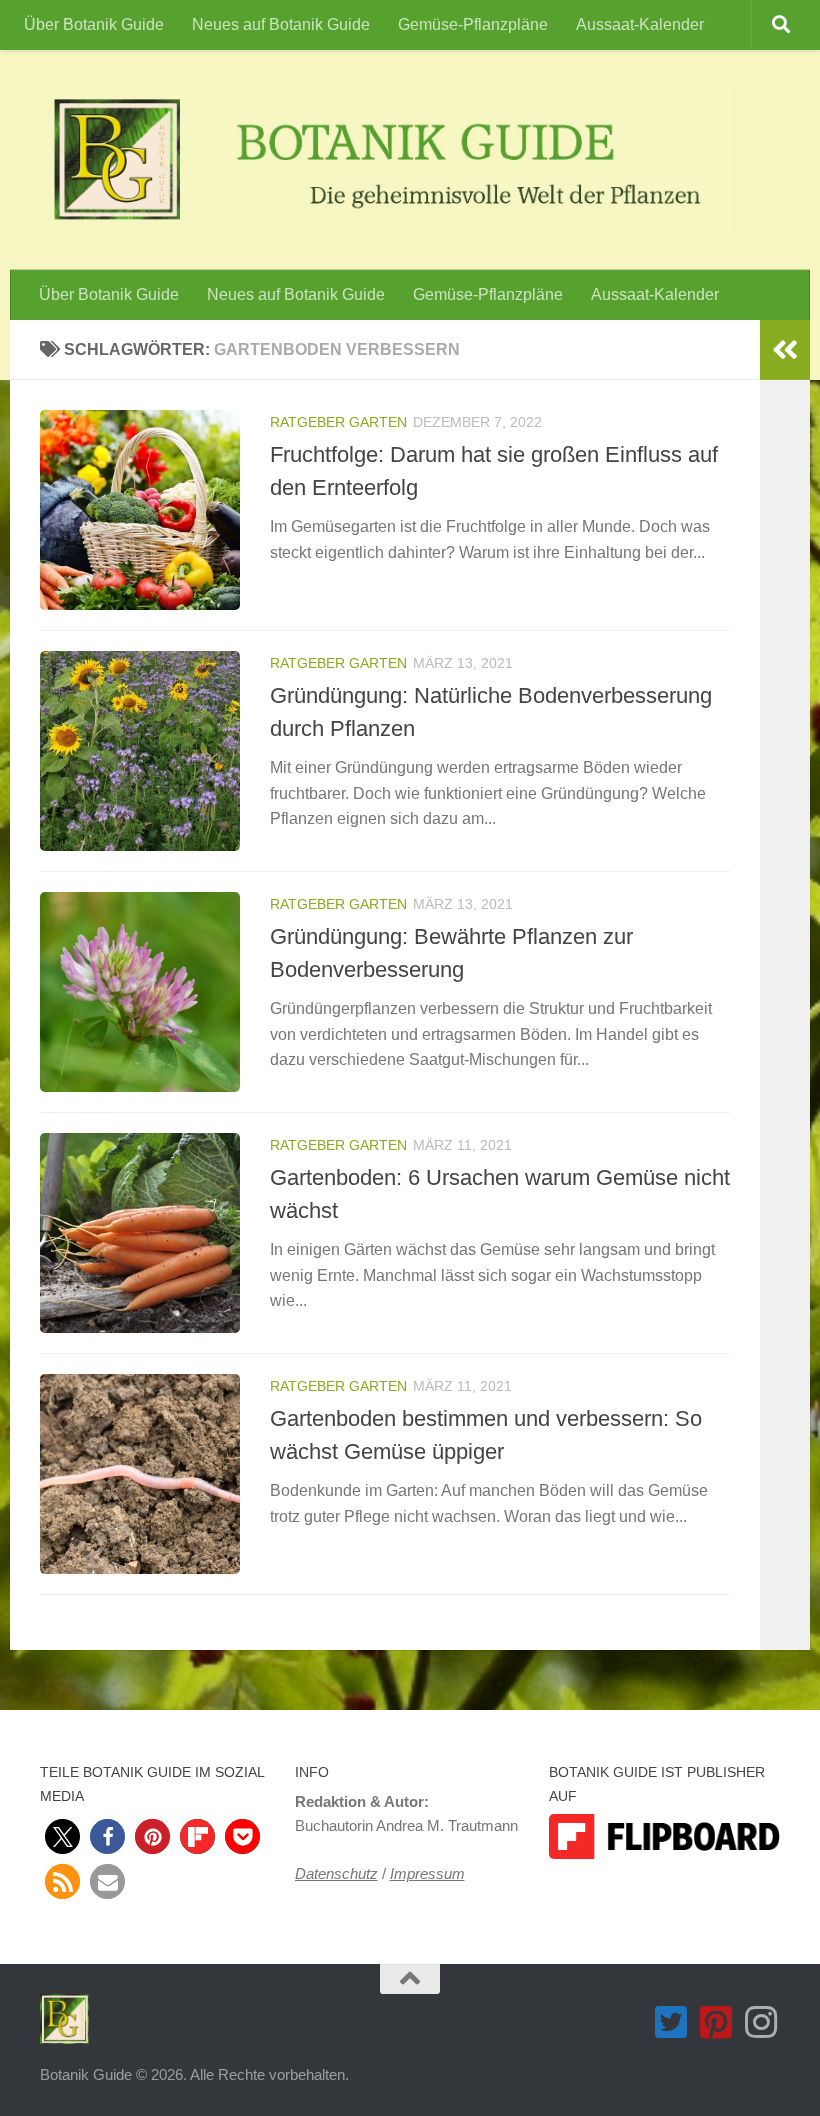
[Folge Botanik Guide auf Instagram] (761, 2022)
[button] (62, 1836)
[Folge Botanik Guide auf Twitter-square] (671, 2022)
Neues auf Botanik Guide (281, 24)
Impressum (427, 1873)
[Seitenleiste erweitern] (785, 350)
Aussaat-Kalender (640, 24)
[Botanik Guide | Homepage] (386, 160)
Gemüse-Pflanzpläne (473, 24)
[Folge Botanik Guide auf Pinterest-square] (716, 2022)
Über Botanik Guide (94, 24)
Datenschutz (336, 1873)
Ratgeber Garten (338, 422)
